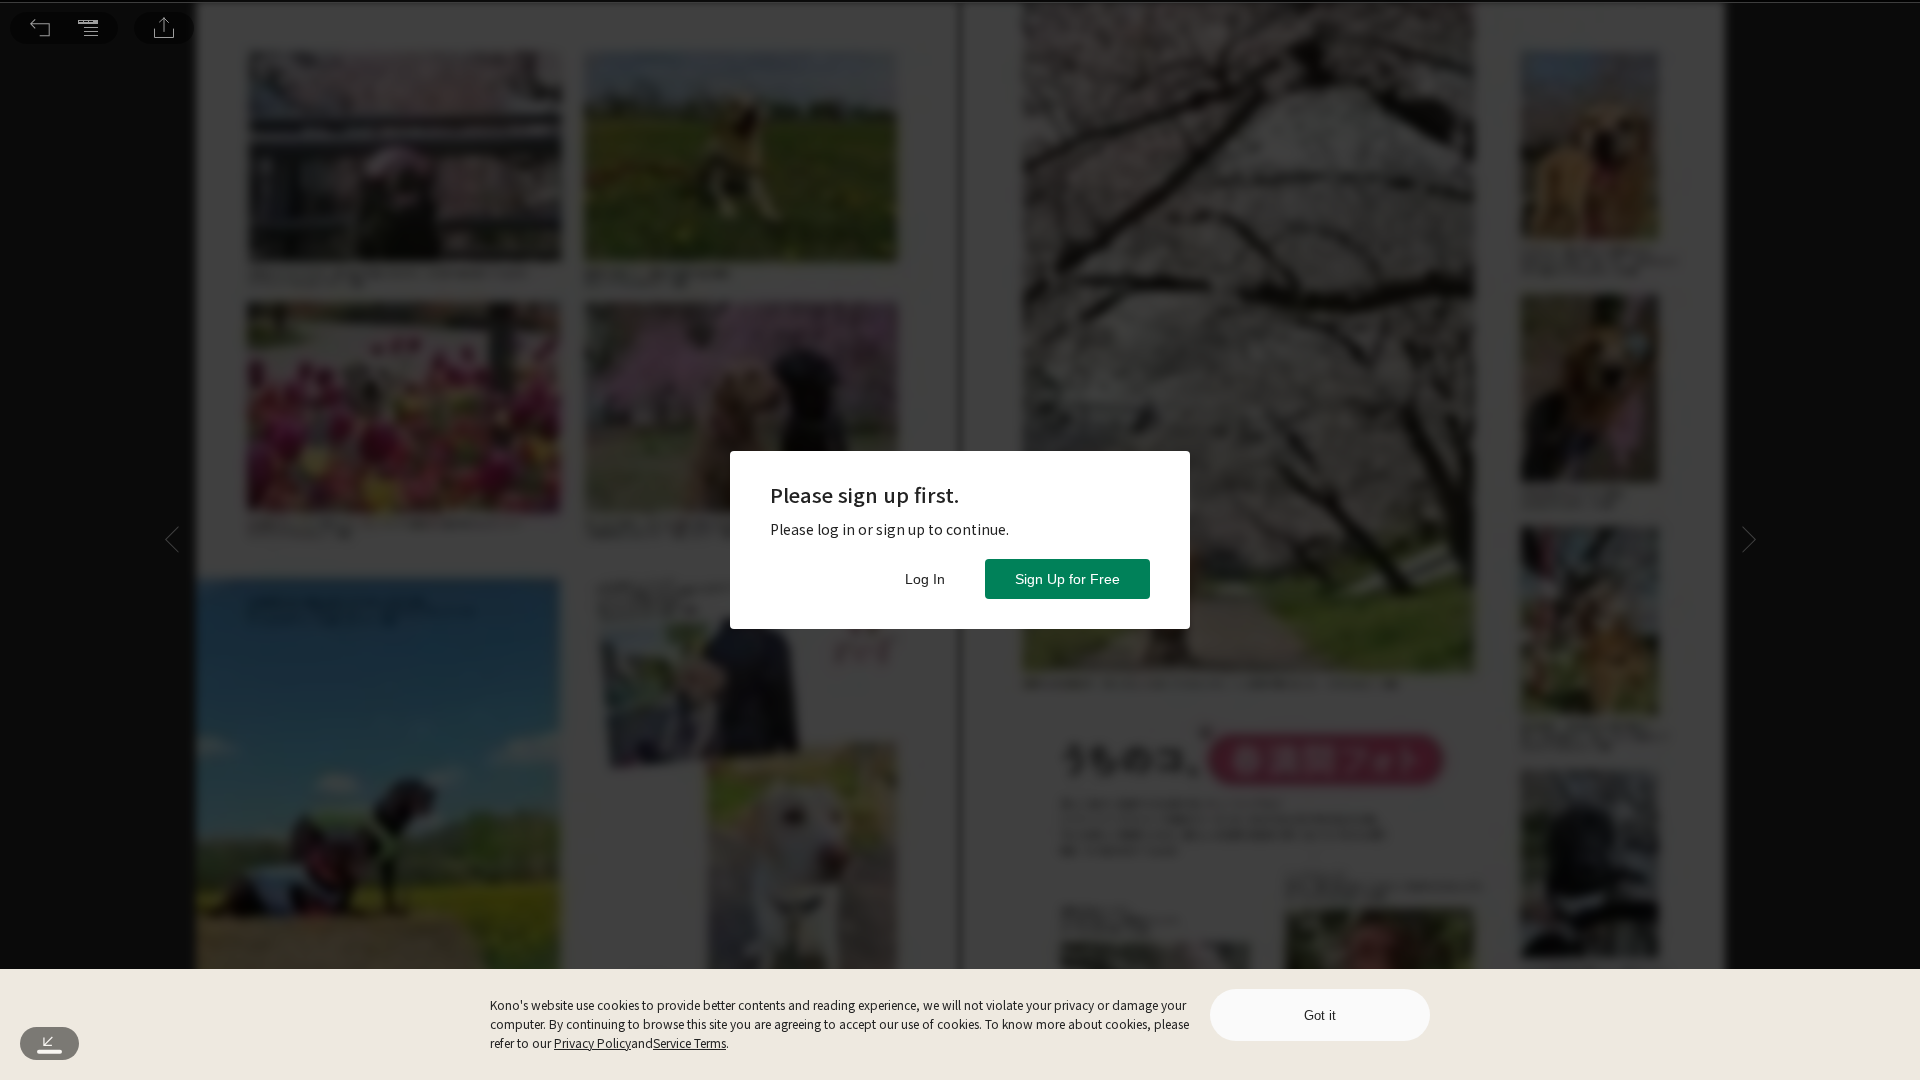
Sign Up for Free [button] (1067, 579)
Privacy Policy (592, 1042)
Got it (1320, 1015)
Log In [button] (925, 579)
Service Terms (689, 1042)
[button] (40, 28)
